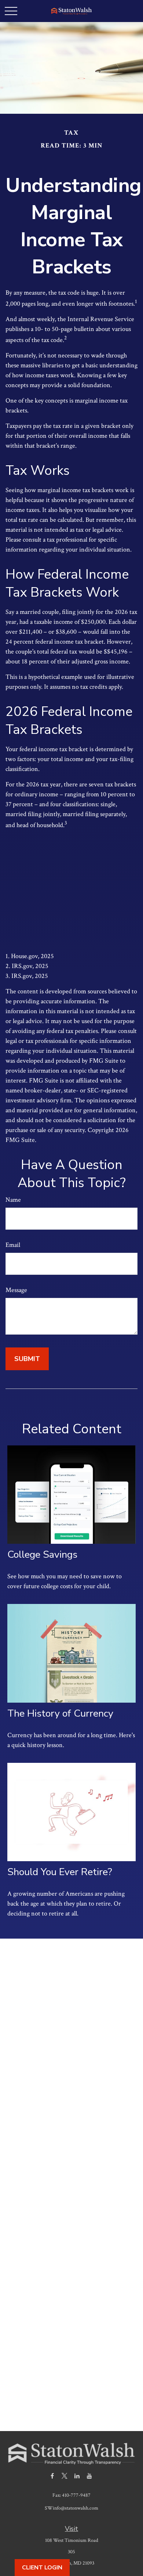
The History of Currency (60, 1713)
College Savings (42, 1555)
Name (13, 1200)
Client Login (42, 2568)
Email (13, 1245)
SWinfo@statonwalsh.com (71, 2508)
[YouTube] (90, 2476)
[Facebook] (52, 2476)
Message (16, 1290)
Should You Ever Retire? (60, 1872)
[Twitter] (65, 2476)
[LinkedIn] (77, 2476)
